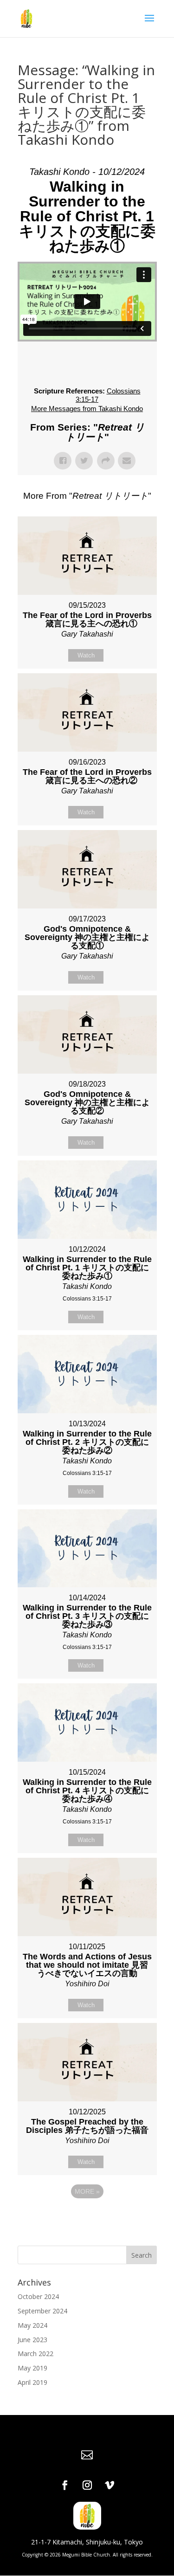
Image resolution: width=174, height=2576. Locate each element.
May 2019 (32, 2368)
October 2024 (38, 2296)
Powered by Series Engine (87, 2217)
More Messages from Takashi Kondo (87, 409)
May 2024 (32, 2325)
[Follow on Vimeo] (110, 2485)
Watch (86, 655)
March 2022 (35, 2354)
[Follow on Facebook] (65, 2485)
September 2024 (42, 2311)
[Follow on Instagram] (87, 2485)
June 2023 (32, 2340)
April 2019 (32, 2382)
